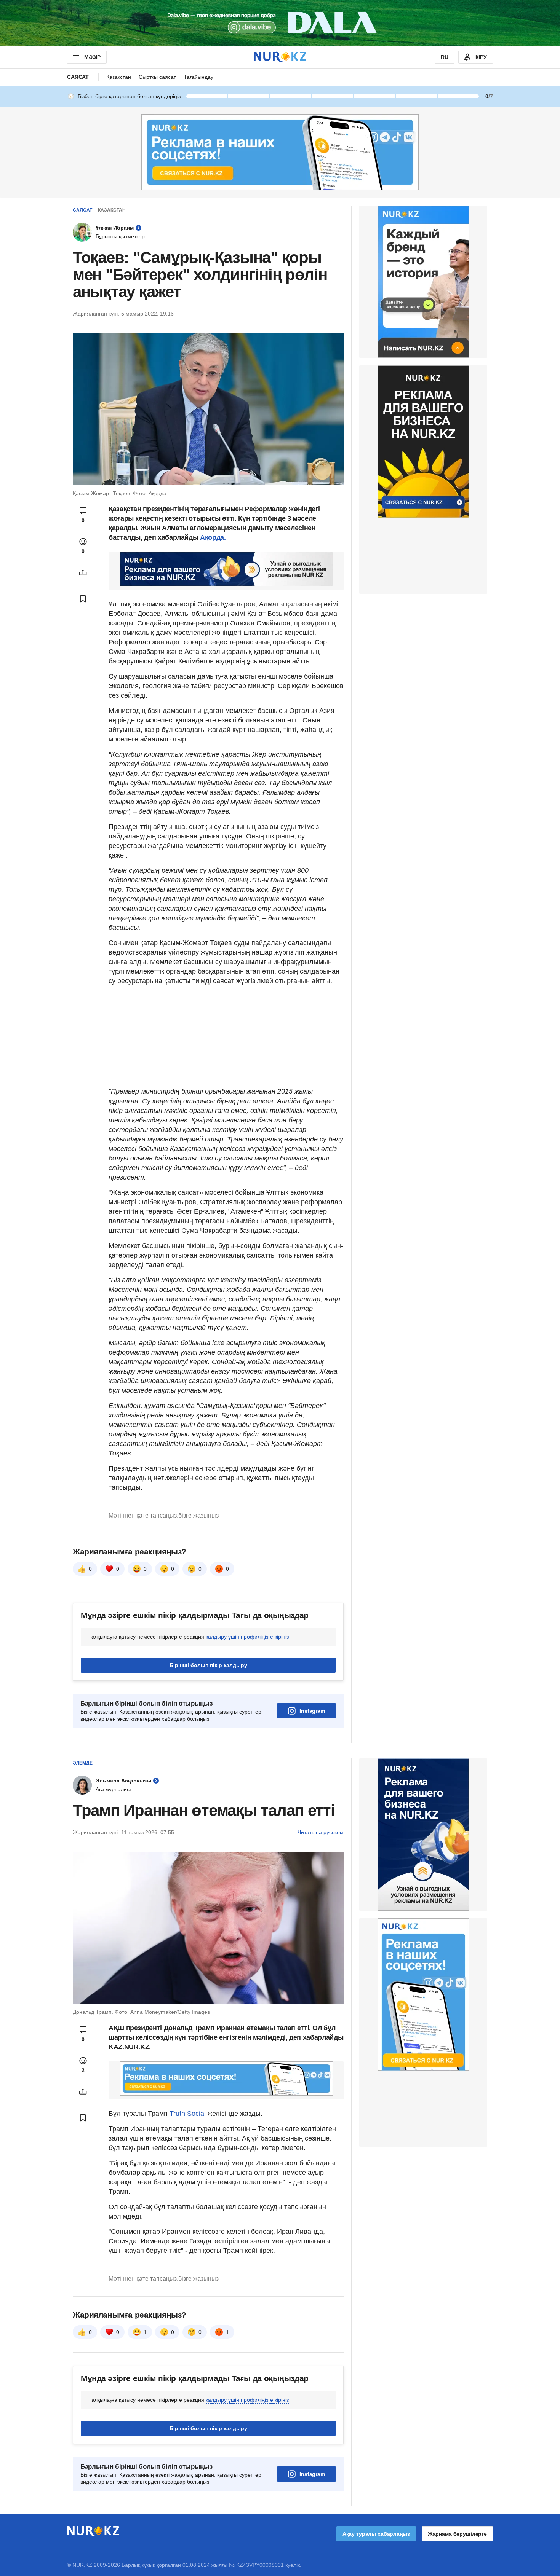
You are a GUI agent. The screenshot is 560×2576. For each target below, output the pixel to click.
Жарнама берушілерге (457, 2534)
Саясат (78, 77)
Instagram (312, 1711)
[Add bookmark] (83, 599)
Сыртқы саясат (157, 77)
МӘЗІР (92, 57)
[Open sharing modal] (83, 572)
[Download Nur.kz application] (280, 23)
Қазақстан (119, 77)
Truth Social (188, 2114)
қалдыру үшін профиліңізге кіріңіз (247, 1637)
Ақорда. (213, 537)
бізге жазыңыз (198, 1515)
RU (445, 57)
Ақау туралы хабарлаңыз (376, 2534)
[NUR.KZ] (280, 57)
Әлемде (83, 1763)
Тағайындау (198, 77)
